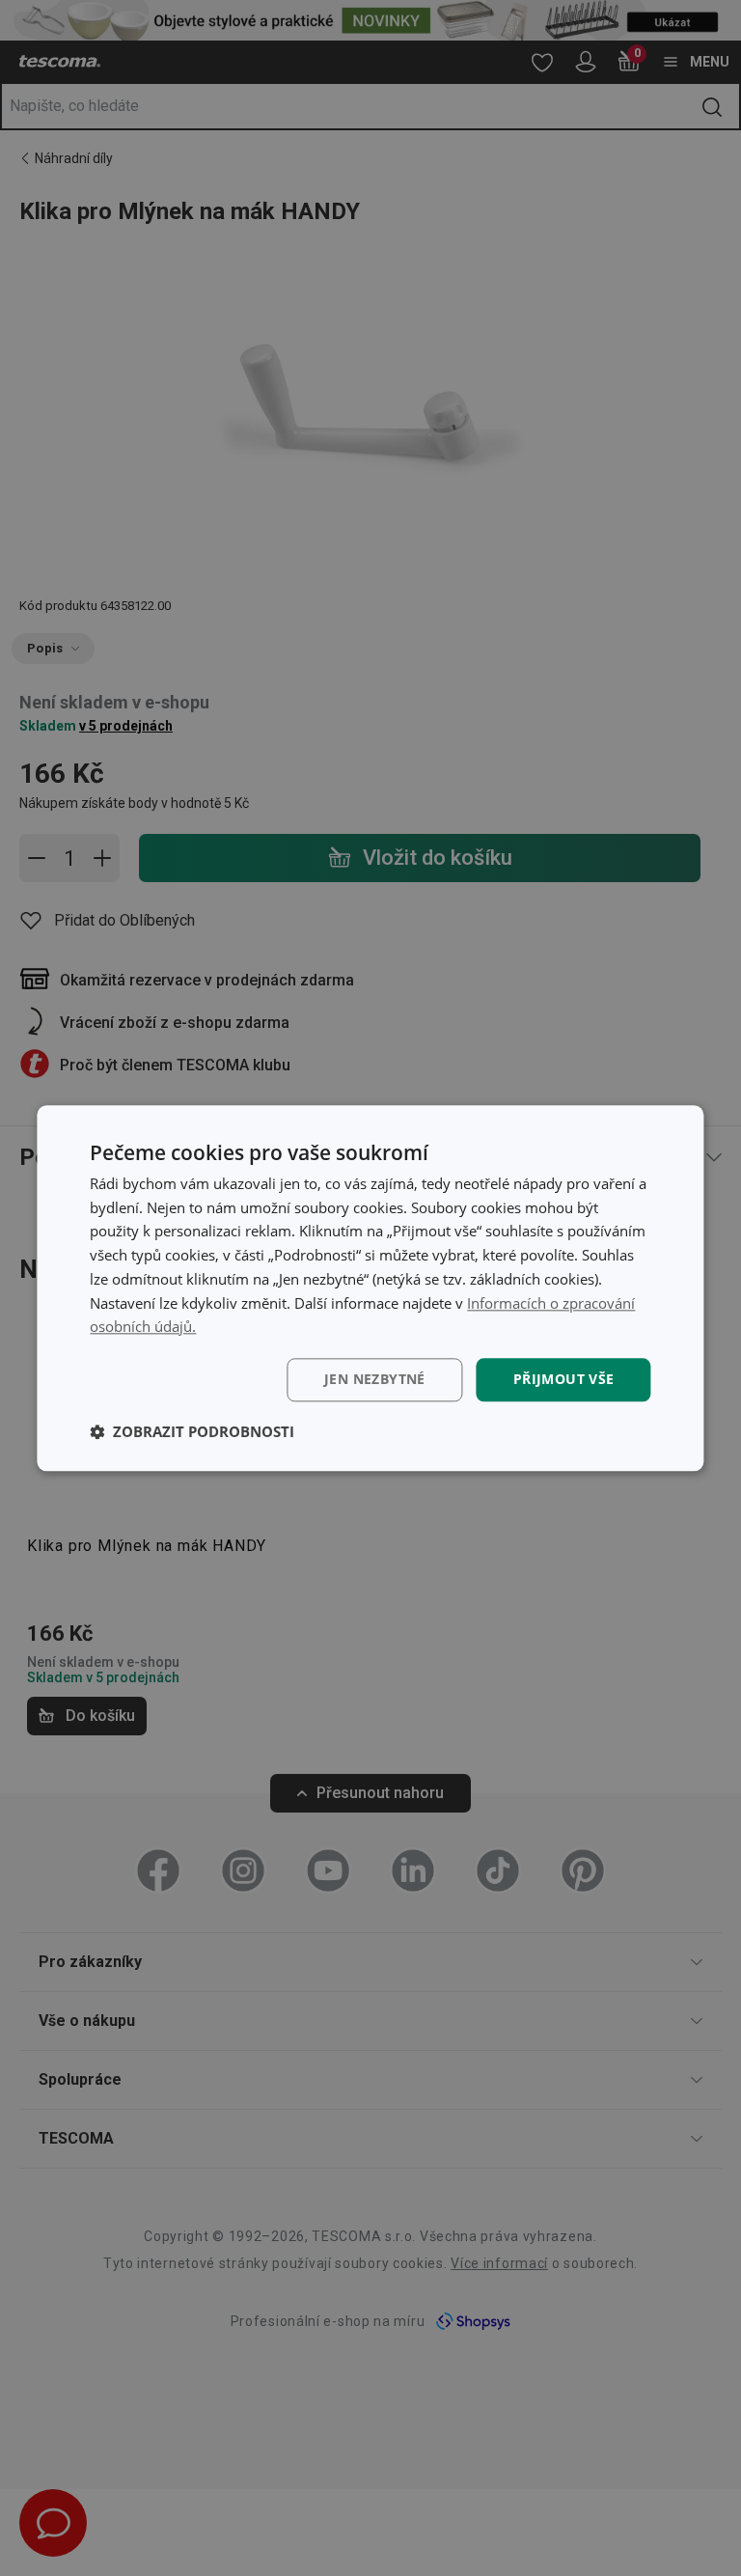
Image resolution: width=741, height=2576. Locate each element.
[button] (192, 1431)
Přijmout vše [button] (564, 1379)
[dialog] (370, 1288)
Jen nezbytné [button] (375, 1379)
